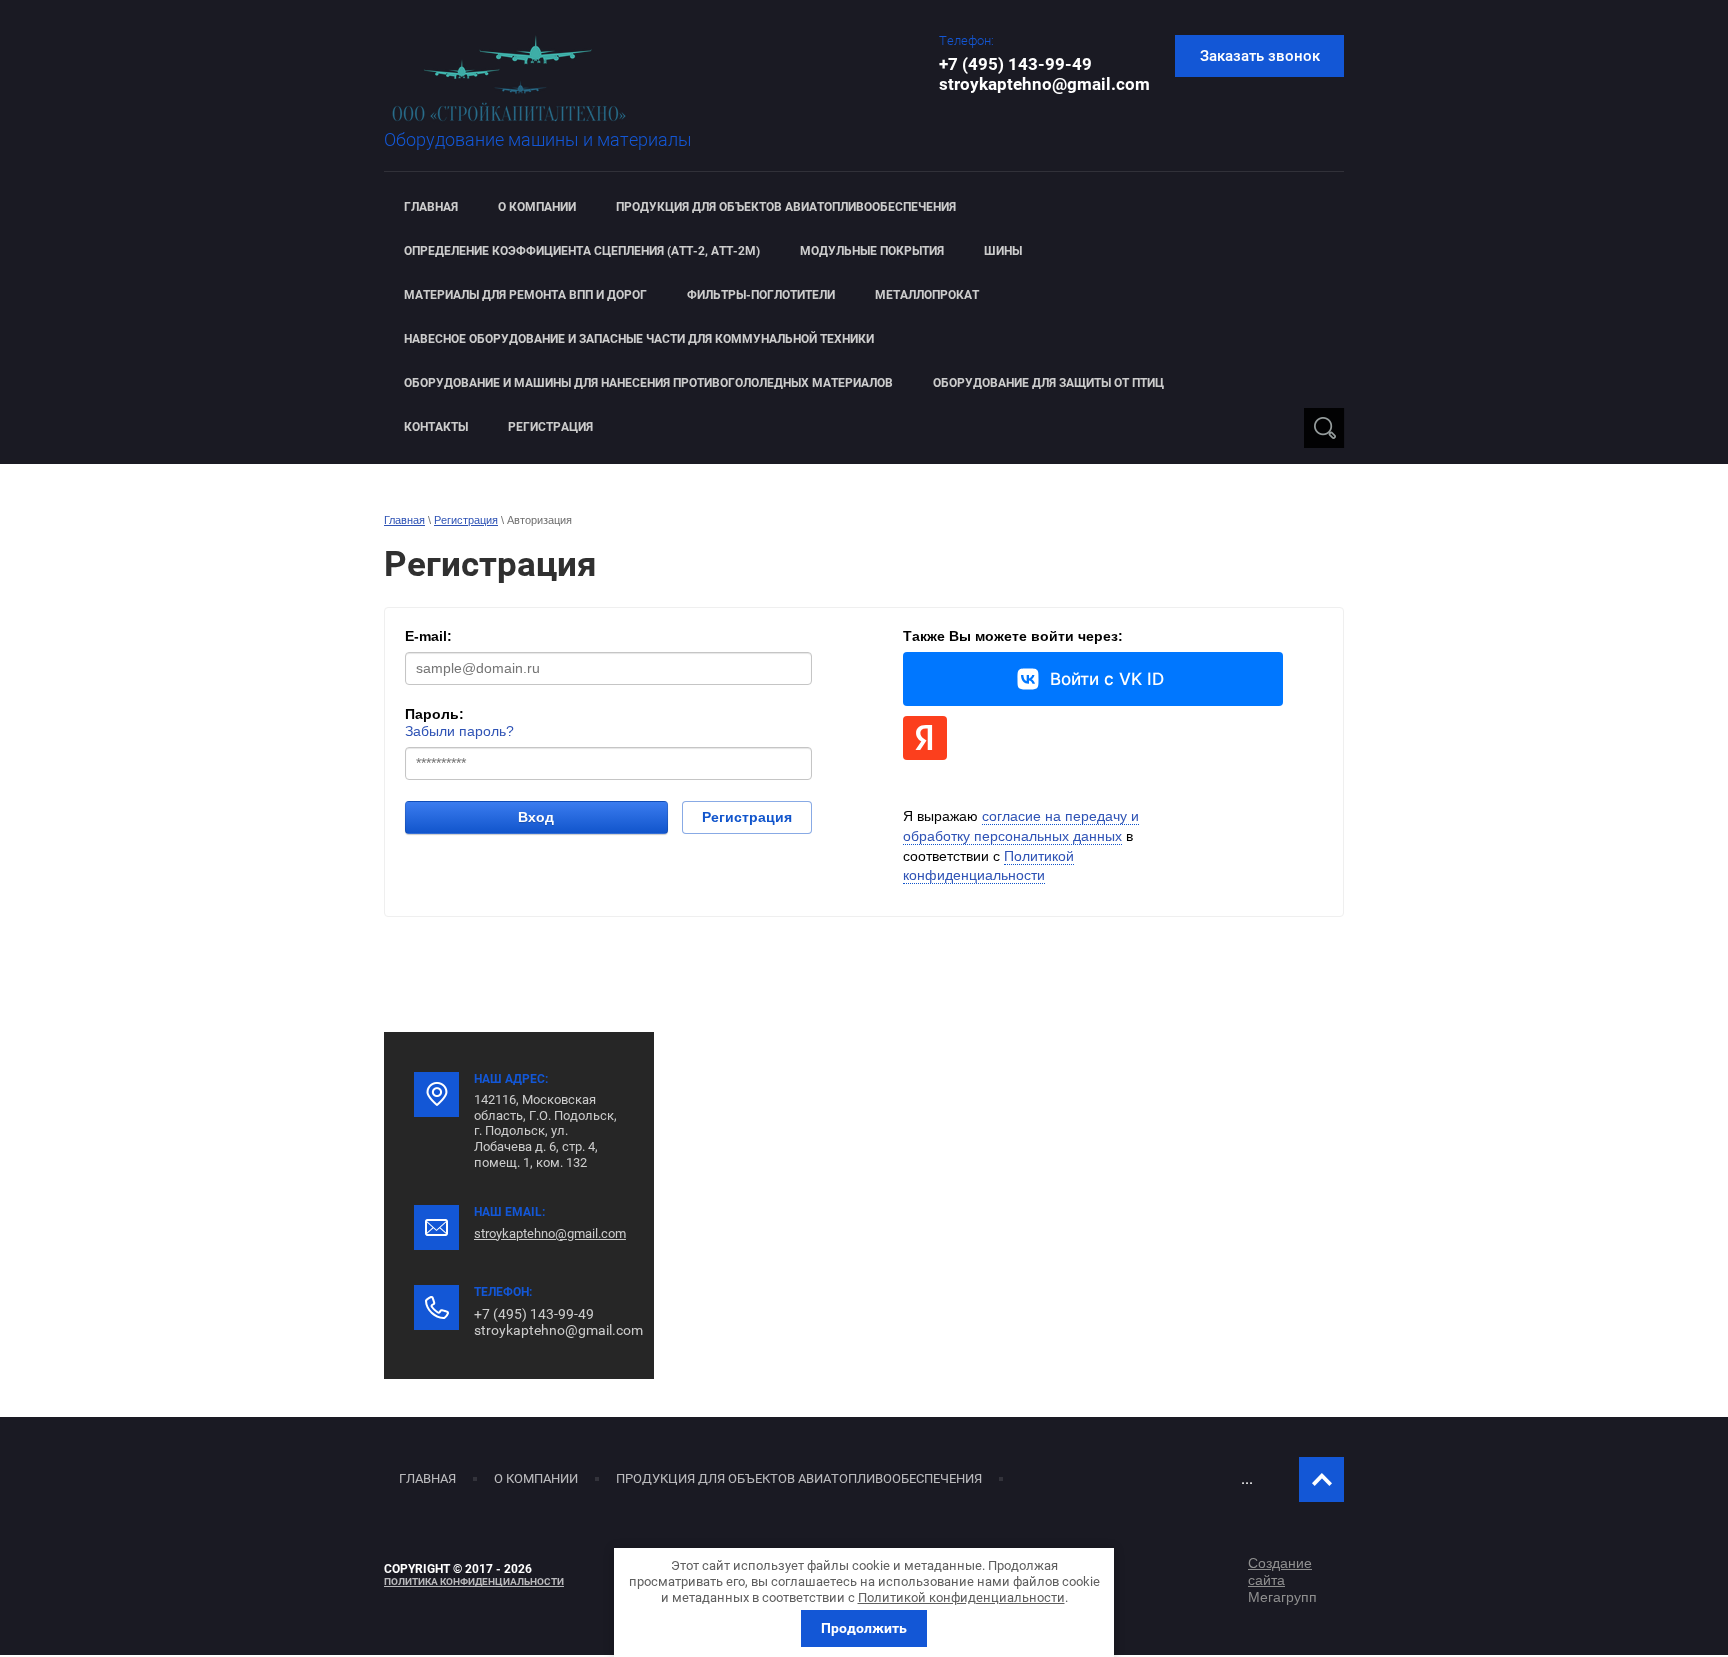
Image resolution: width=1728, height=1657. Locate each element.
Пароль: (434, 714)
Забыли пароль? (459, 731)
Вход (536, 817)
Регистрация (466, 520)
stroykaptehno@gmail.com (1044, 84)
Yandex (925, 738)
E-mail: (428, 636)
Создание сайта (1280, 1571)
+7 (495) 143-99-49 (1015, 64)
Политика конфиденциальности (474, 1581)
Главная (404, 520)
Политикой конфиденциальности (961, 1597)
